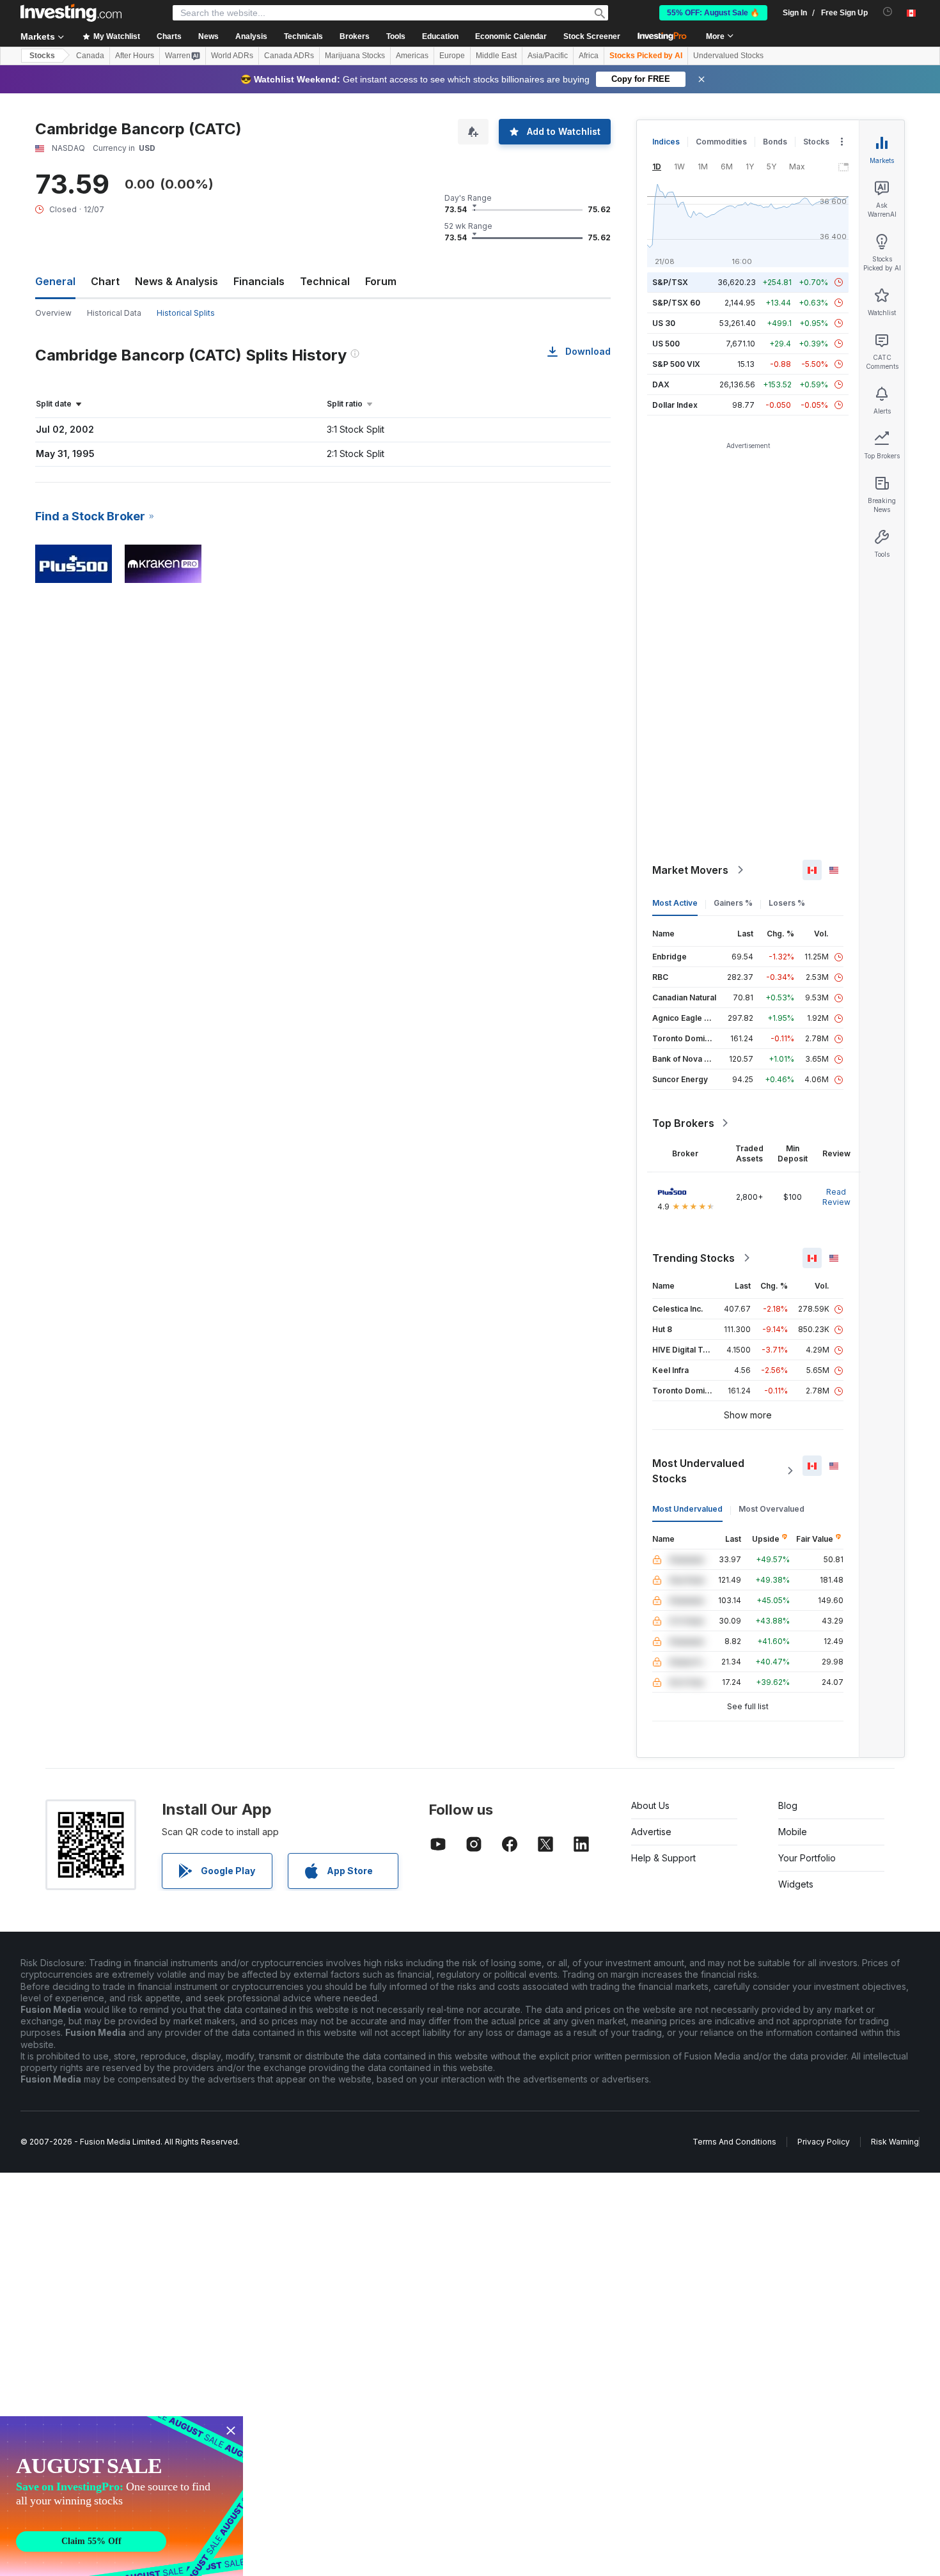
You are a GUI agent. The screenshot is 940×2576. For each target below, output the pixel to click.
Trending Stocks (693, 1258)
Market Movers (690, 870)
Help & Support (663, 1858)
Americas (412, 56)
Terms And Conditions (734, 2142)
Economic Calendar (511, 36)
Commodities (721, 142)
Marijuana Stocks (355, 56)
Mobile (793, 1832)
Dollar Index (675, 405)
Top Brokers (683, 1123)
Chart (105, 281)
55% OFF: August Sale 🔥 (713, 13)
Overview (53, 313)
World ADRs (232, 56)
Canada (90, 56)
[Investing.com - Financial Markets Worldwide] (71, 13)
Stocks (42, 56)
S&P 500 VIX (676, 364)
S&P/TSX (670, 282)
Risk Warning (895, 2142)
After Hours (135, 56)
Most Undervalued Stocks (698, 1471)
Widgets (796, 1884)
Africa (589, 56)
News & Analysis (176, 281)
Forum (381, 281)
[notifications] (888, 12)
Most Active (675, 903)
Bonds (775, 142)
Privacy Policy (824, 2142)
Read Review (836, 1197)
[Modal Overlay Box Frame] (121, 2496)
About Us (650, 1805)
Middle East (496, 56)
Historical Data (114, 313)
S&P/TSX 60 (676, 303)
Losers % (787, 903)
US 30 (664, 323)
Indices (666, 142)
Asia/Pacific (548, 56)
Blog (788, 1805)
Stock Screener (592, 36)
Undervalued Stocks (728, 56)
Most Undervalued (687, 1509)
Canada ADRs (289, 56)
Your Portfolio (807, 1858)
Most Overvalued (772, 1509)
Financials (259, 281)
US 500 (666, 344)
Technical (325, 281)
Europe (452, 56)
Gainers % (733, 903)
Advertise (651, 1832)
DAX (661, 384)
